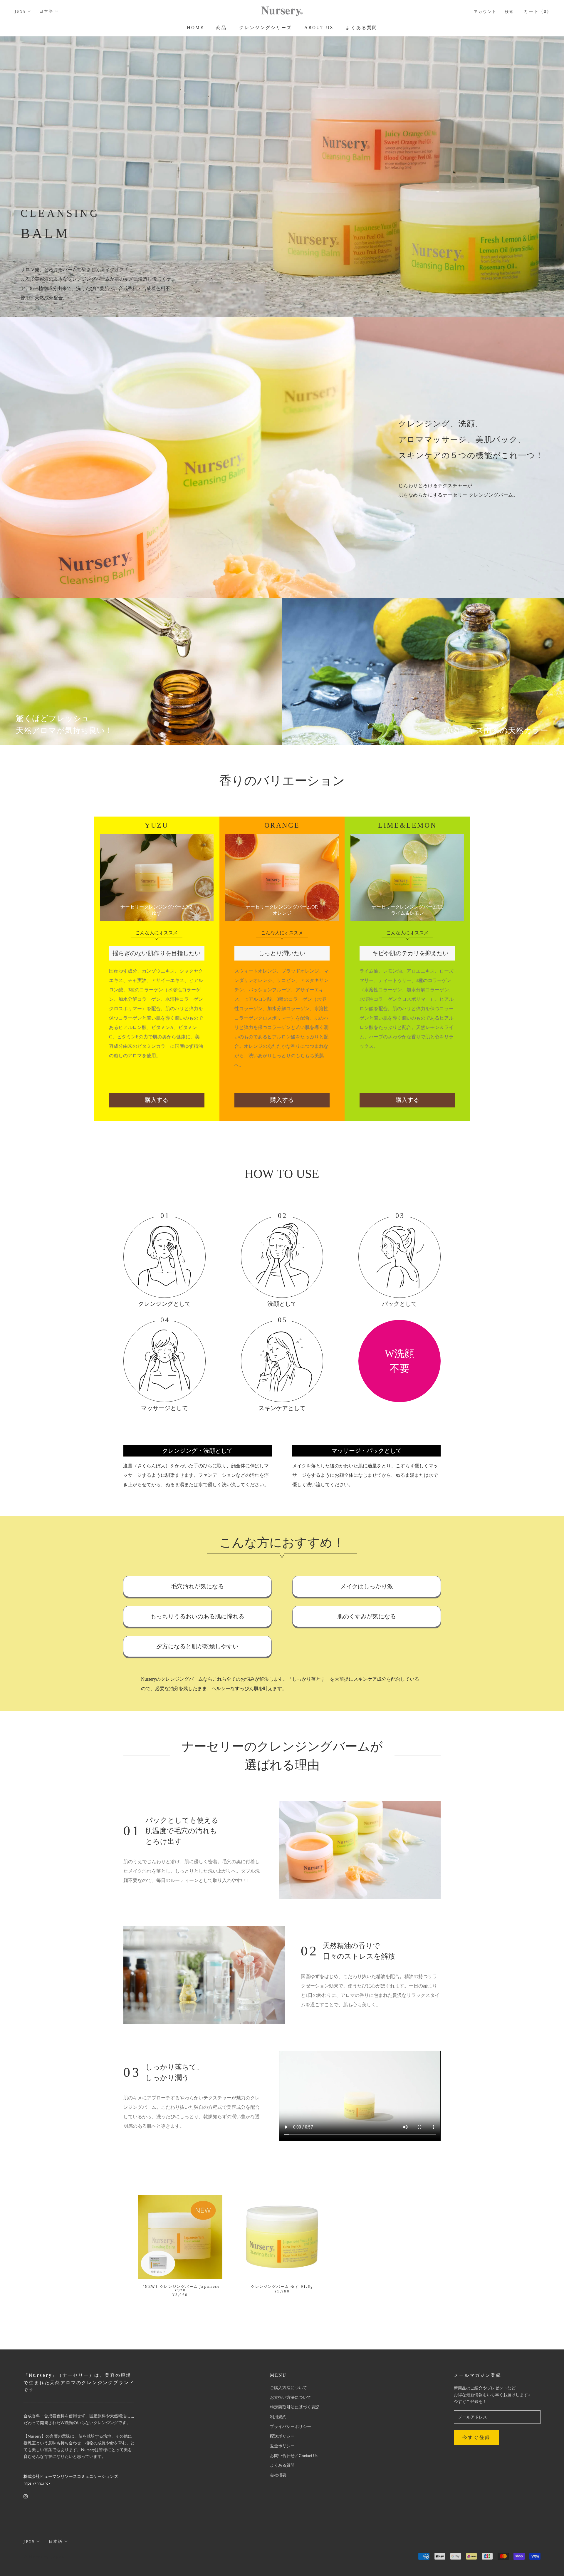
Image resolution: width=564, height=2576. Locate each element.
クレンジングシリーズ (266, 27)
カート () (536, 11)
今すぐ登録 (476, 2437)
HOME (195, 27)
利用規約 (278, 2417)
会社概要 (278, 2475)
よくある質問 (362, 27)
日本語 (46, 11)
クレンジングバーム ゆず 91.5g (282, 2286)
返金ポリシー (282, 2446)
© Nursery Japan (44, 2557)
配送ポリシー (282, 2436)
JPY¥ (20, 11)
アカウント (485, 11)
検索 (510, 11)
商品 (221, 27)
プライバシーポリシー (291, 2426)
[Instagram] (26, 2496)
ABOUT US (319, 27)
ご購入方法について (288, 2388)
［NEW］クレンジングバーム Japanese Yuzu (180, 2288)
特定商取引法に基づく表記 (295, 2407)
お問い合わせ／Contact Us (294, 2456)
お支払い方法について (291, 2397)
